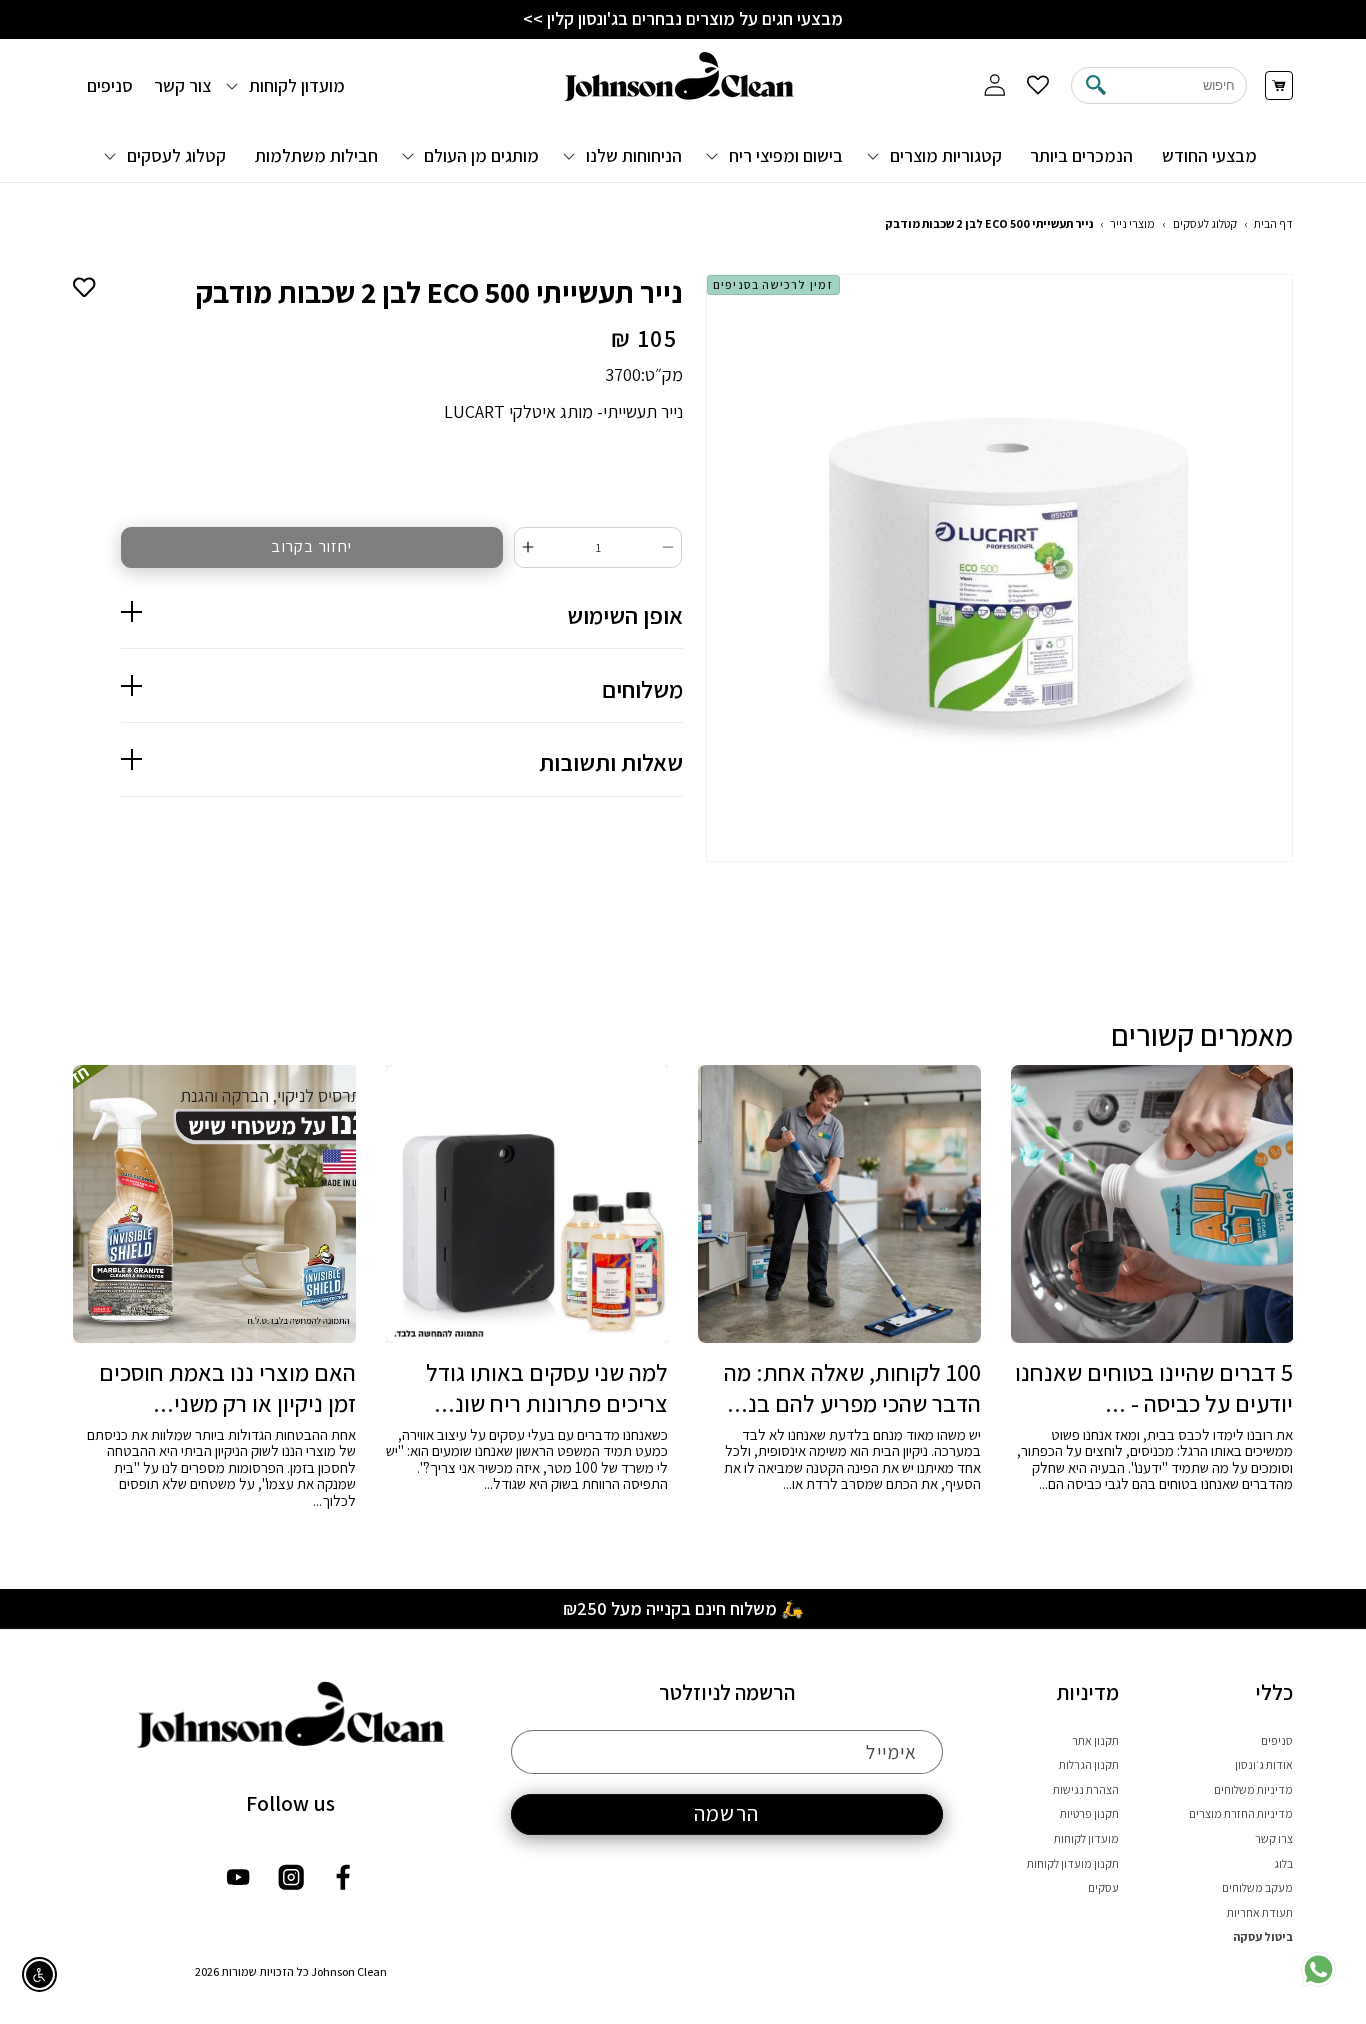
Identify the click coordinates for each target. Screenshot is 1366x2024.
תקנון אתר (1095, 1740)
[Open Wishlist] (1038, 86)
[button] (936, 155)
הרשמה (726, 1813)
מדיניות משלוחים (1253, 1789)
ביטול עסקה (1263, 1936)
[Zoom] (1000, 568)
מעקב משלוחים (1257, 1887)
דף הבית (1273, 223)
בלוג (1283, 1863)
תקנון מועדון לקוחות (1073, 1863)
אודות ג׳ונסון (1264, 1764)
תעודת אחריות (1260, 1912)
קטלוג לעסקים (1205, 223)
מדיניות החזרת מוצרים (1241, 1813)
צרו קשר (1274, 1838)
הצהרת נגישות (1086, 1789)
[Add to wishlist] (84, 285)
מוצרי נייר (1132, 223)
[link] (1318, 1982)
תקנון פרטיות (1089, 1813)
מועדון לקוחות (1086, 1838)
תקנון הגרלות (1089, 1764)
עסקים (1103, 1887)
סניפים (1277, 1740)
